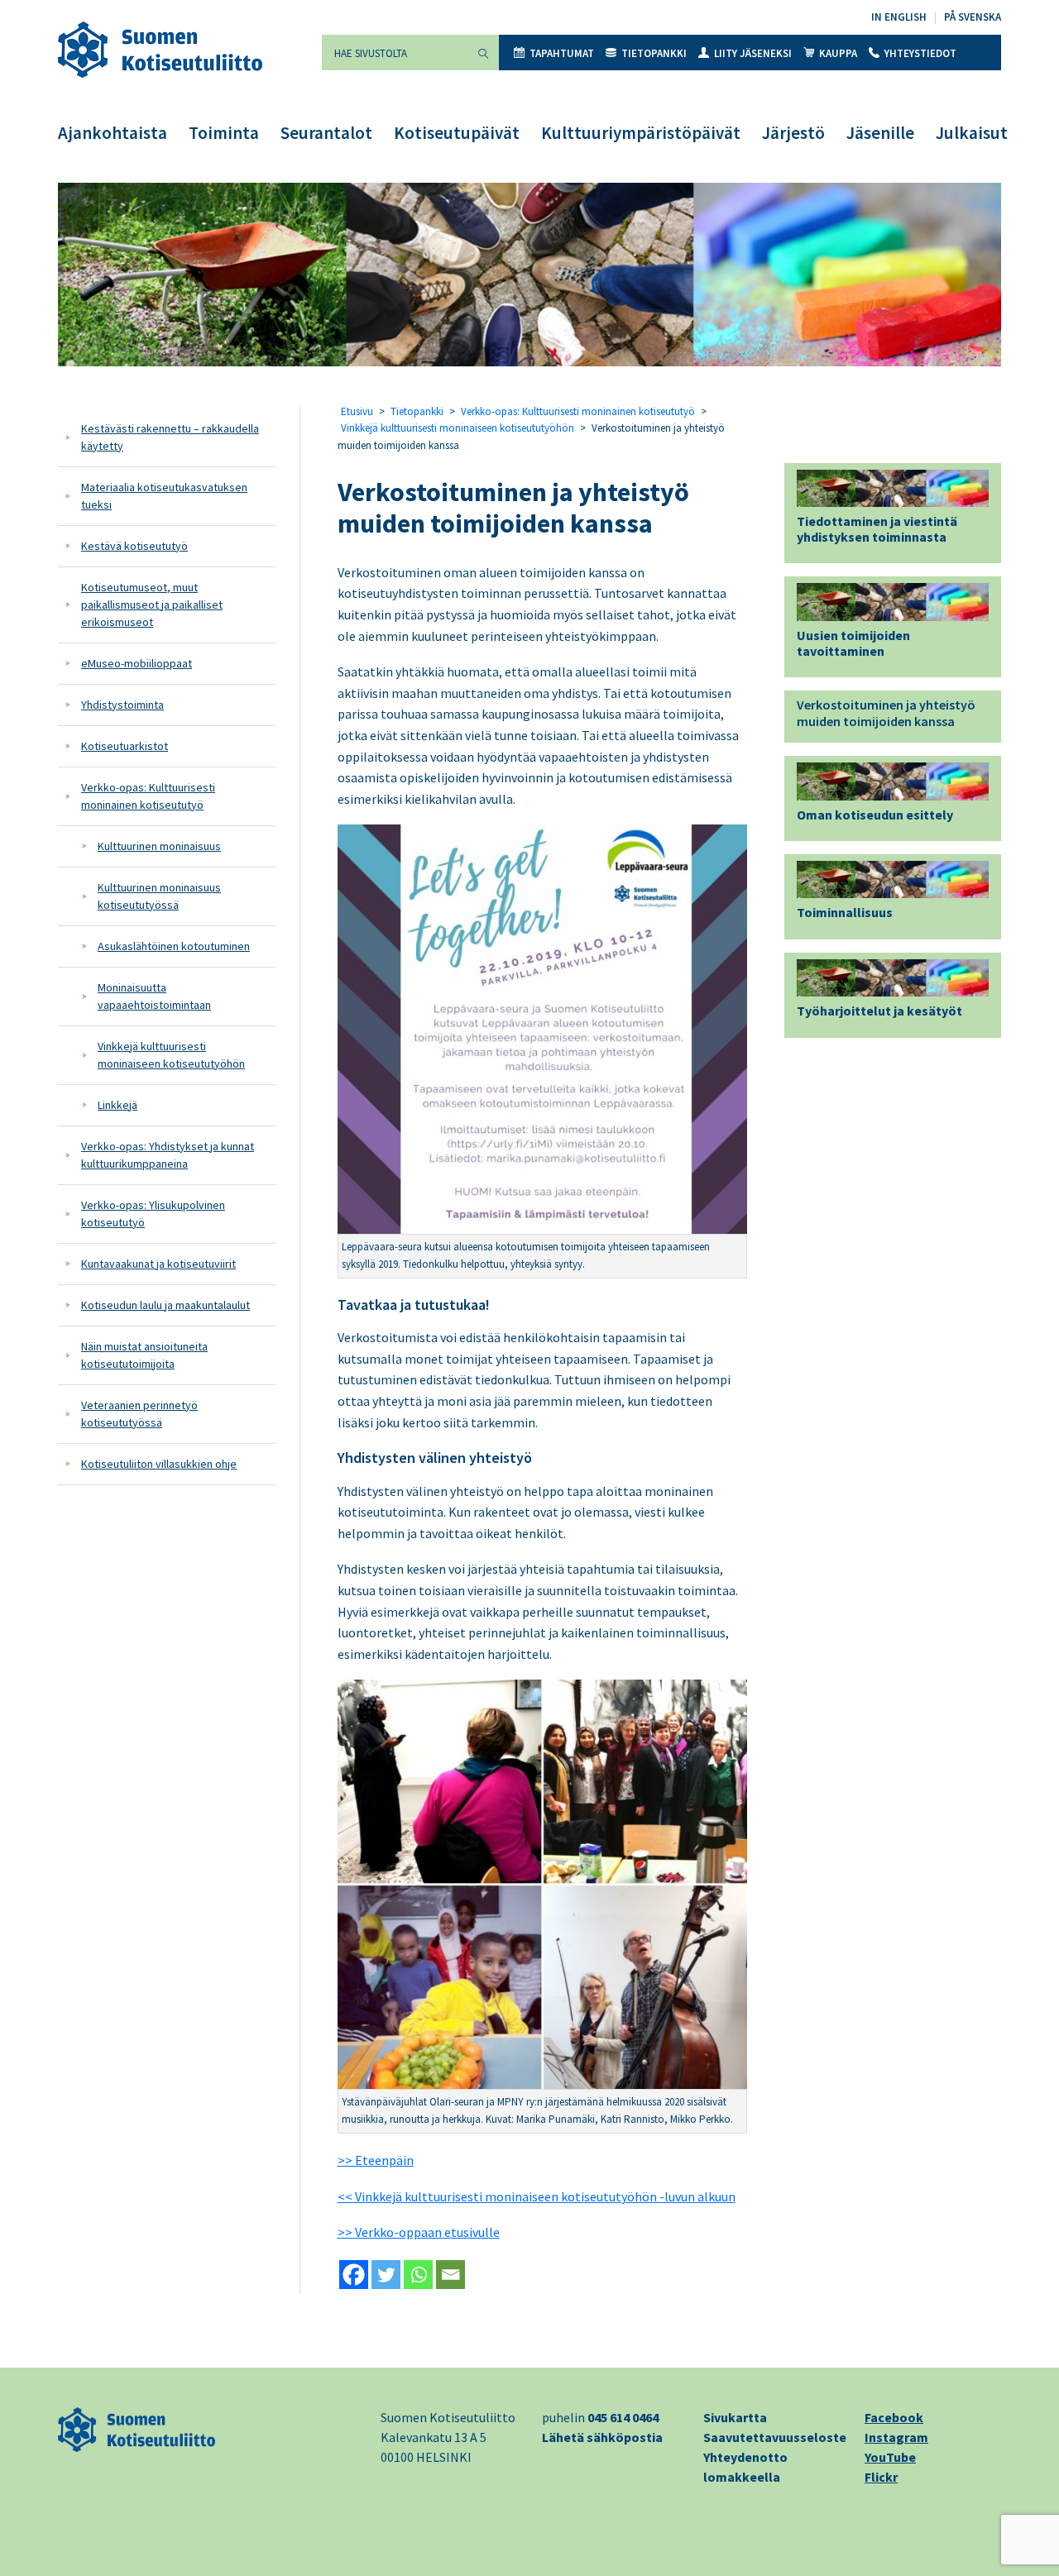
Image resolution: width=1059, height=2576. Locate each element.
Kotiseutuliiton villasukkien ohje (159, 1464)
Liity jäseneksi (753, 53)
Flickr (881, 2477)
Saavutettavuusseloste (775, 2437)
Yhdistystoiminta (122, 705)
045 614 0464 (623, 2417)
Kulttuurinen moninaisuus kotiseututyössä (159, 896)
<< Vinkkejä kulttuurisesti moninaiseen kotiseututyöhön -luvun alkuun (537, 2196)
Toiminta (224, 133)
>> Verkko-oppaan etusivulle (419, 2232)
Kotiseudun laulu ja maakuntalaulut (165, 1305)
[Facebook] (354, 2275)
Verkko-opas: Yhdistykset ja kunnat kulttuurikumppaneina (168, 1155)
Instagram (896, 2437)
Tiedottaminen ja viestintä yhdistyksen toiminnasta (877, 529)
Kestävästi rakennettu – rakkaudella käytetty (170, 437)
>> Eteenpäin (376, 2160)
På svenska (973, 17)
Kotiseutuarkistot (125, 746)
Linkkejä (117, 1105)
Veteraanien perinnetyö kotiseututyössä (139, 1414)
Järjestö (793, 133)
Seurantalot (326, 133)
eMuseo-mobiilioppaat (137, 663)
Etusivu (357, 411)
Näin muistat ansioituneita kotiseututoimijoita (144, 1355)
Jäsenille (880, 133)
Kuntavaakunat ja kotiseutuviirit (158, 1264)
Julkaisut (972, 133)
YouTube (890, 2457)
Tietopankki (654, 53)
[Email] (450, 2275)
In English (899, 17)
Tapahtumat (562, 53)
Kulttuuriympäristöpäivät (641, 133)
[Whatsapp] (418, 2275)
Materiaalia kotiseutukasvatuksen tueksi (164, 496)
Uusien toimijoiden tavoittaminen (853, 643)
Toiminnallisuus (845, 912)
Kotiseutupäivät (457, 133)
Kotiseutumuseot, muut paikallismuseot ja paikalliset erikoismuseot (152, 605)
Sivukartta (735, 2417)
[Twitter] (386, 2275)
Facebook (894, 2417)
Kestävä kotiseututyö (134, 546)
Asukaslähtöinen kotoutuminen (174, 946)
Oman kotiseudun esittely (875, 815)
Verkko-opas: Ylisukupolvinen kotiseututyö (153, 1214)
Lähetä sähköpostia (602, 2437)
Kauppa (838, 53)
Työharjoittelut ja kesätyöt (879, 1011)
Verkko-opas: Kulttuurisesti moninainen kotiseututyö (148, 796)
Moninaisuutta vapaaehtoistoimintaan (154, 996)
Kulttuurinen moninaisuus (159, 846)
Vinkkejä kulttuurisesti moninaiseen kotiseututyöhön (171, 1055)
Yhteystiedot (920, 53)
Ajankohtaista (113, 133)
